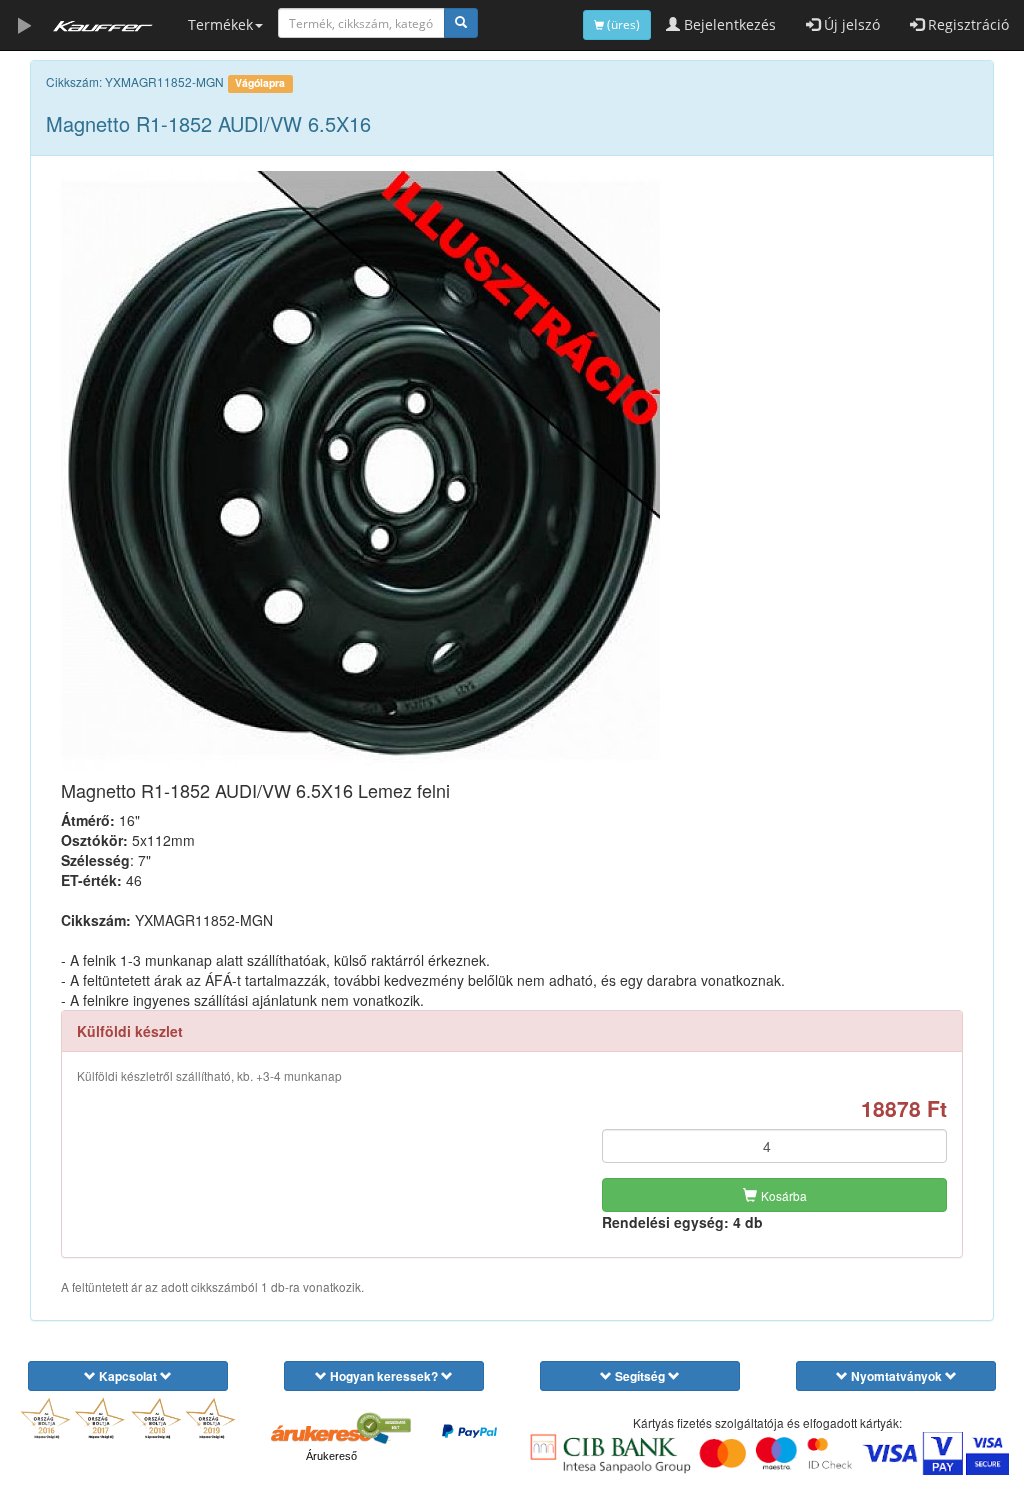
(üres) (622, 24)
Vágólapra (260, 82)
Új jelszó (850, 24)
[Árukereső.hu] (331, 1433)
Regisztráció (966, 24)
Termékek (220, 24)
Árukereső (331, 1456)
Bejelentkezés (728, 24)
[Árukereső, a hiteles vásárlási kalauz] (383, 1426)
